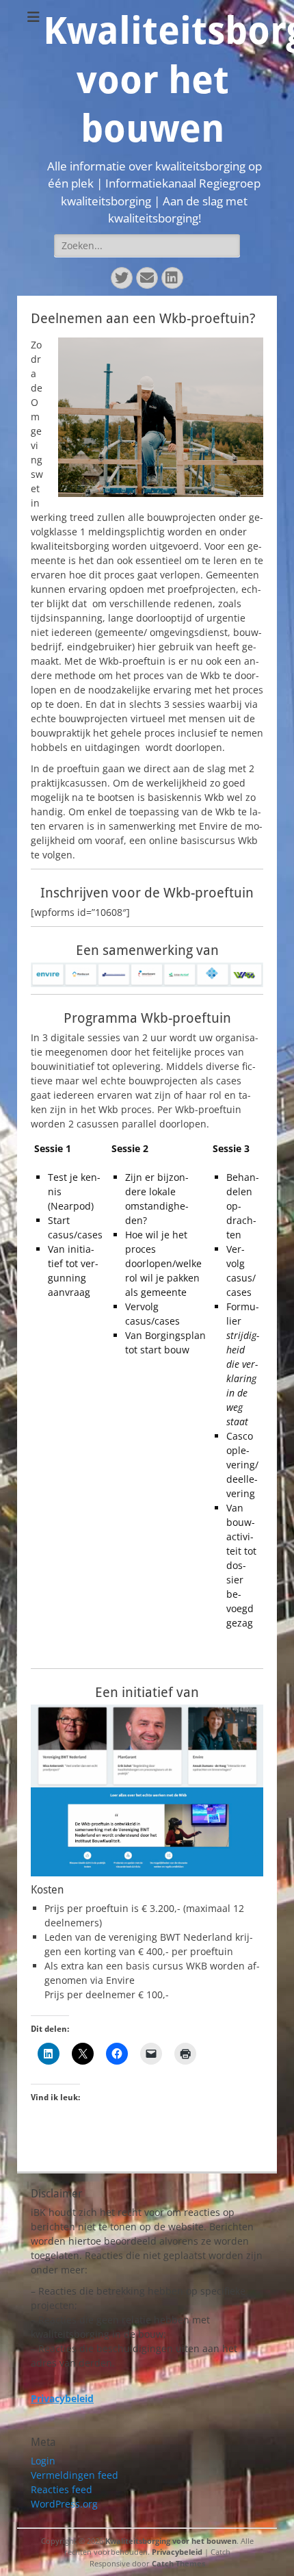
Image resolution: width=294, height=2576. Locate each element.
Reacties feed (62, 2489)
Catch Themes (178, 2563)
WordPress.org (64, 2504)
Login (43, 2461)
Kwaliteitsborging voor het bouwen (171, 2541)
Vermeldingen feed (75, 2475)
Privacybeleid (177, 2552)
